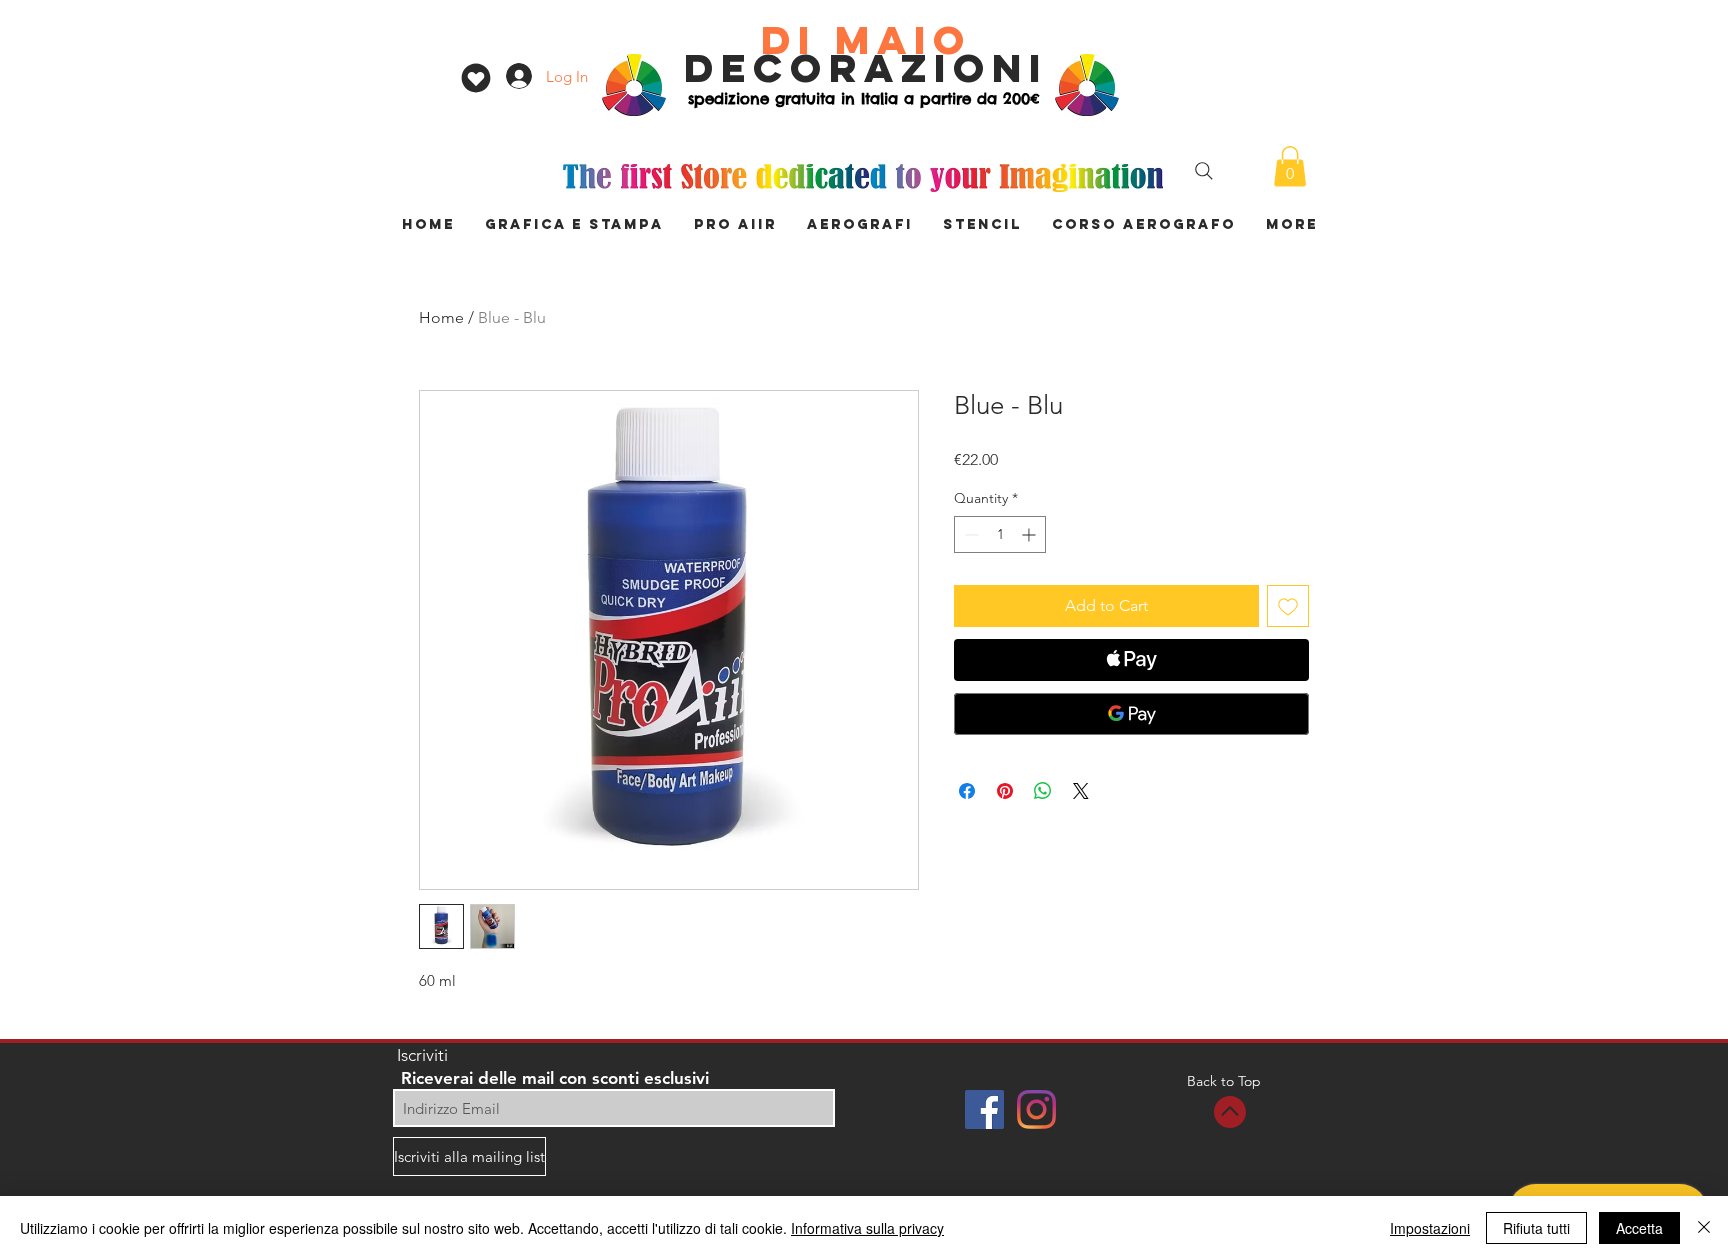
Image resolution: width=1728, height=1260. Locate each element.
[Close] (1704, 1228)
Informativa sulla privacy (867, 1228)
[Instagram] (1036, 1109)
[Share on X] (1081, 791)
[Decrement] (969, 534)
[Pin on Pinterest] (1005, 791)
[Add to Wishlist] (1288, 606)
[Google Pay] (1131, 714)
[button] (1290, 166)
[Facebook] (984, 1109)
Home (441, 317)
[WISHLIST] (475, 78)
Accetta (1639, 1228)
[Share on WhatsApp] (1043, 791)
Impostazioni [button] (1430, 1228)
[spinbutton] (1000, 534)
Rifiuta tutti (1536, 1228)
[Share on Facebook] (967, 791)
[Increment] (1030, 534)
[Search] (1204, 171)
